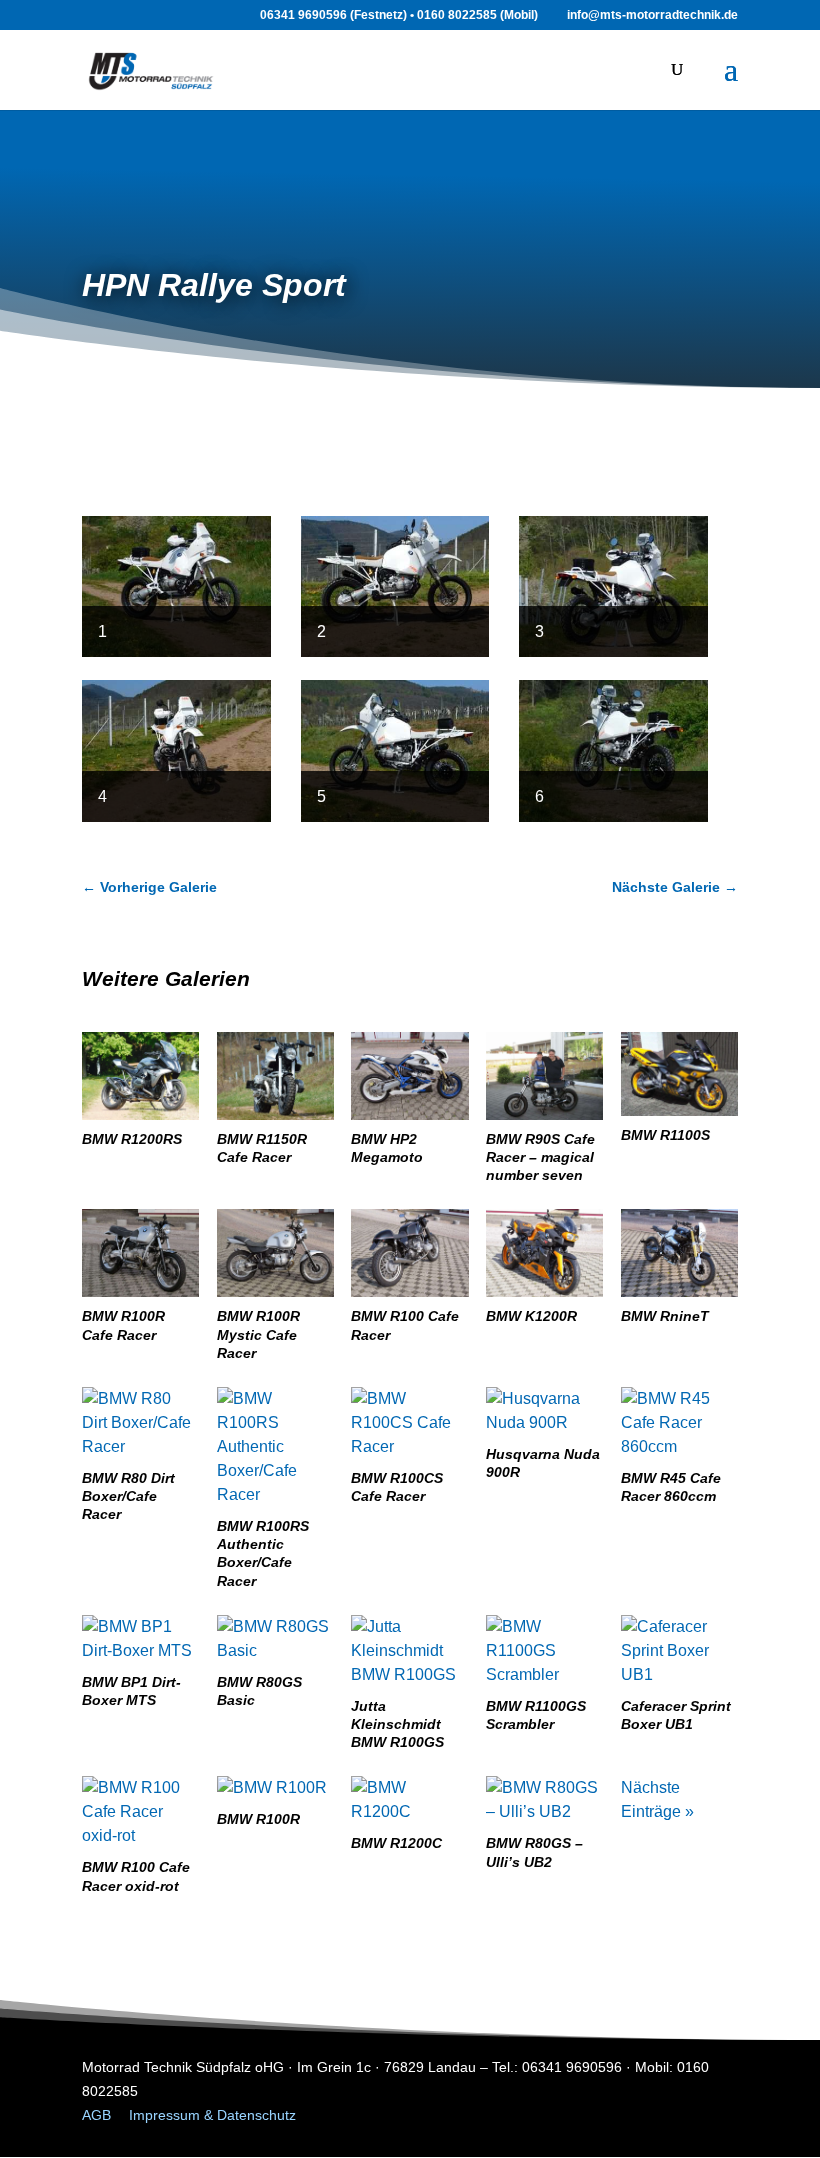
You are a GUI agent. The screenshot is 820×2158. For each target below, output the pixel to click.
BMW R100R (258, 1819)
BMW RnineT (665, 1316)
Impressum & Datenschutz (212, 2115)
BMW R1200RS (132, 1139)
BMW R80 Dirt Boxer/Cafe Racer (128, 1496)
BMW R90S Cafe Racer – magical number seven (540, 1157)
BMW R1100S (665, 1135)
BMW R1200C (396, 1843)
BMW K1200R (531, 1316)
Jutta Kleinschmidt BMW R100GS (397, 1724)
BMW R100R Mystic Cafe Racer (258, 1334)
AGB (96, 2115)
